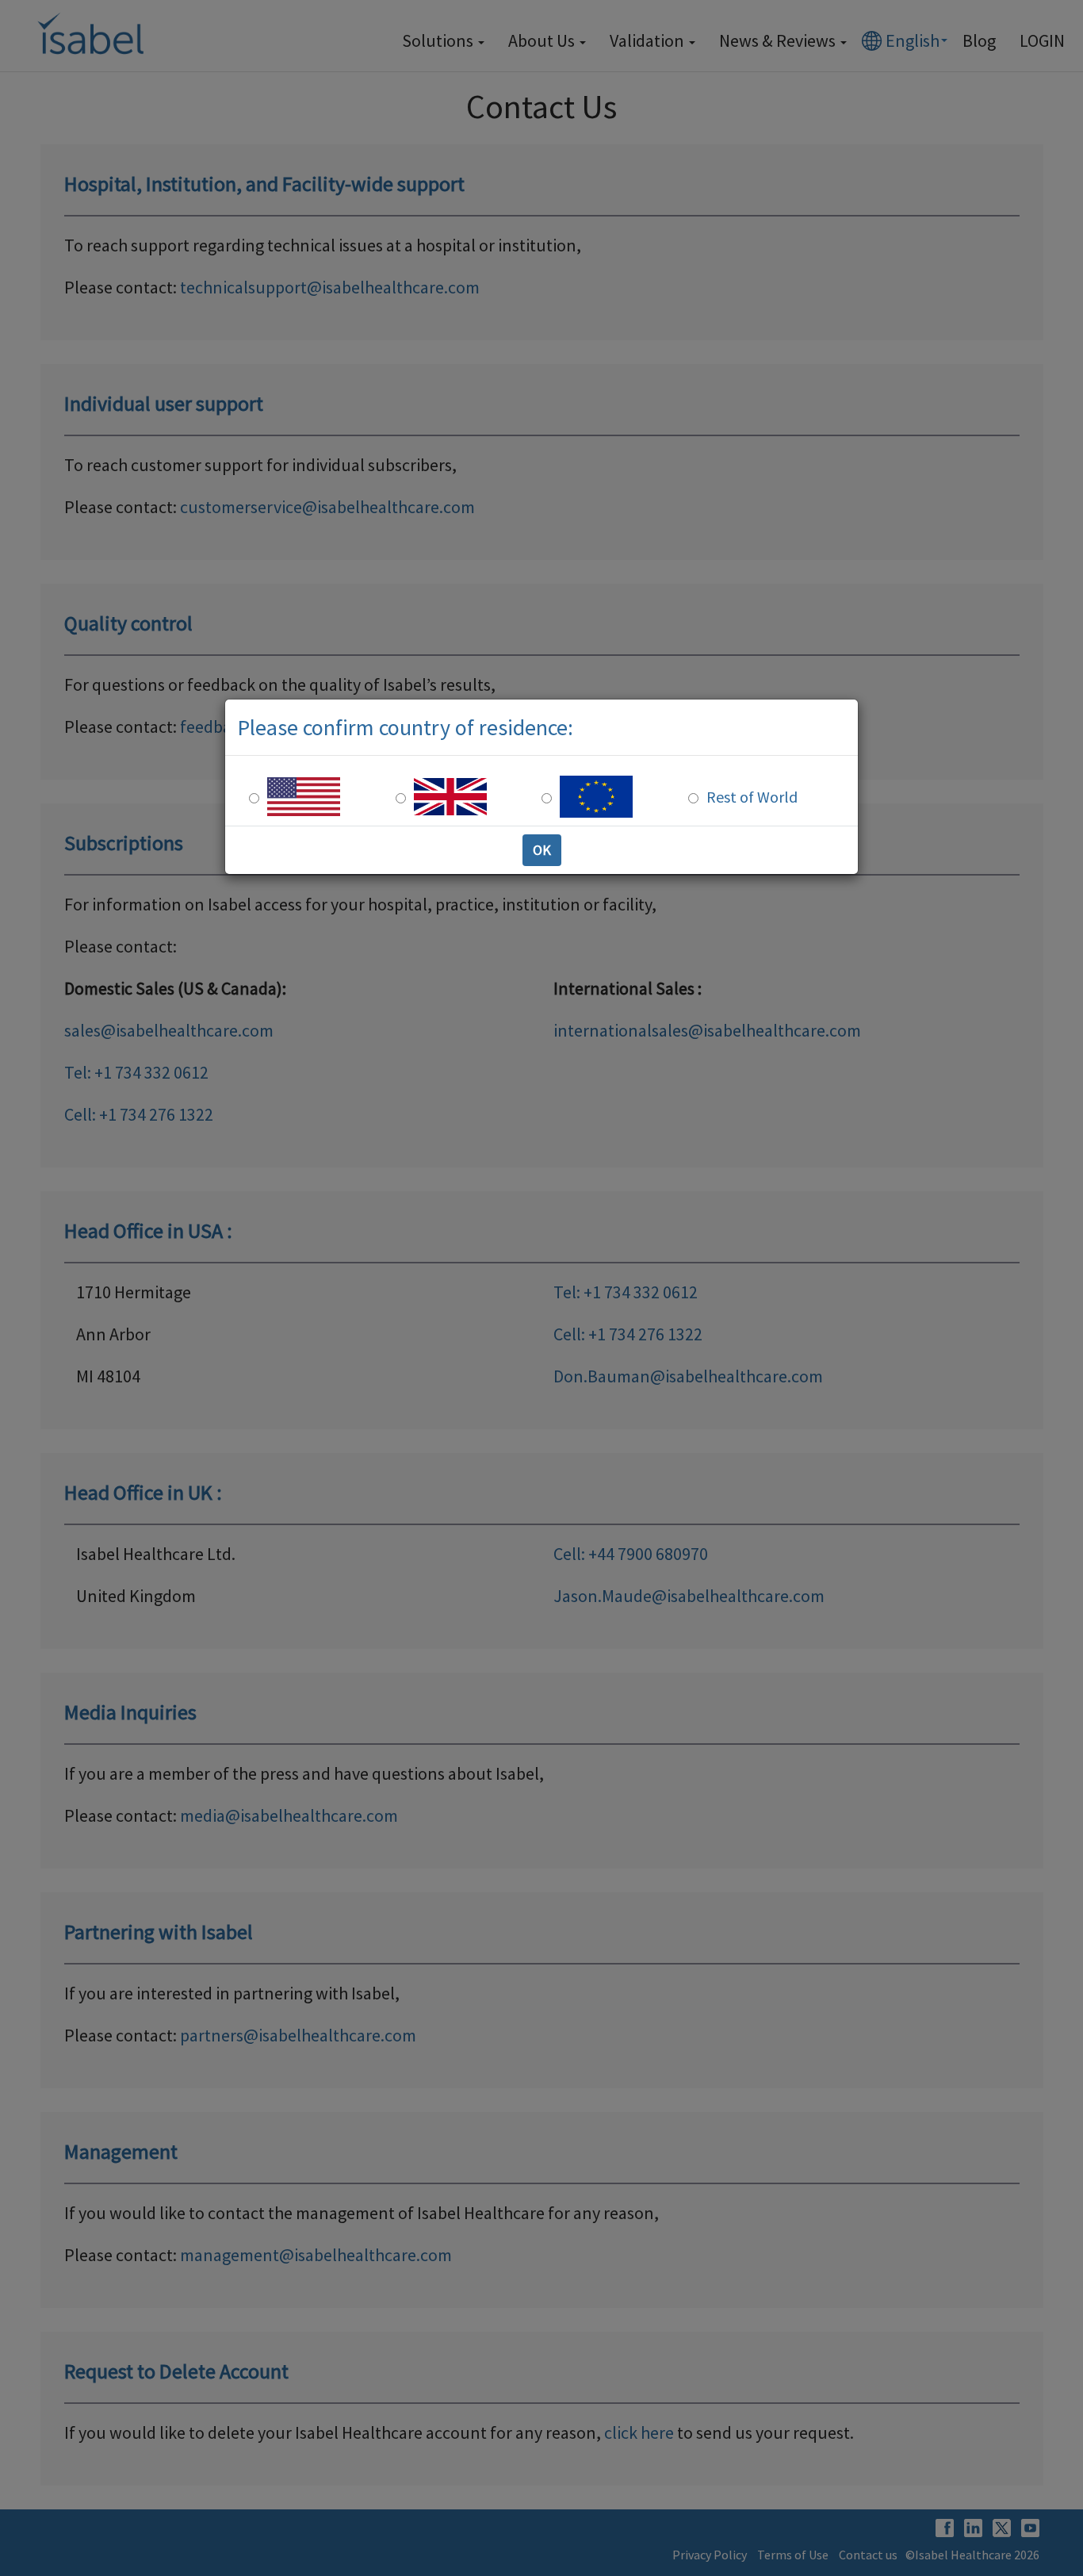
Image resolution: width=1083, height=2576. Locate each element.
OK (542, 850)
